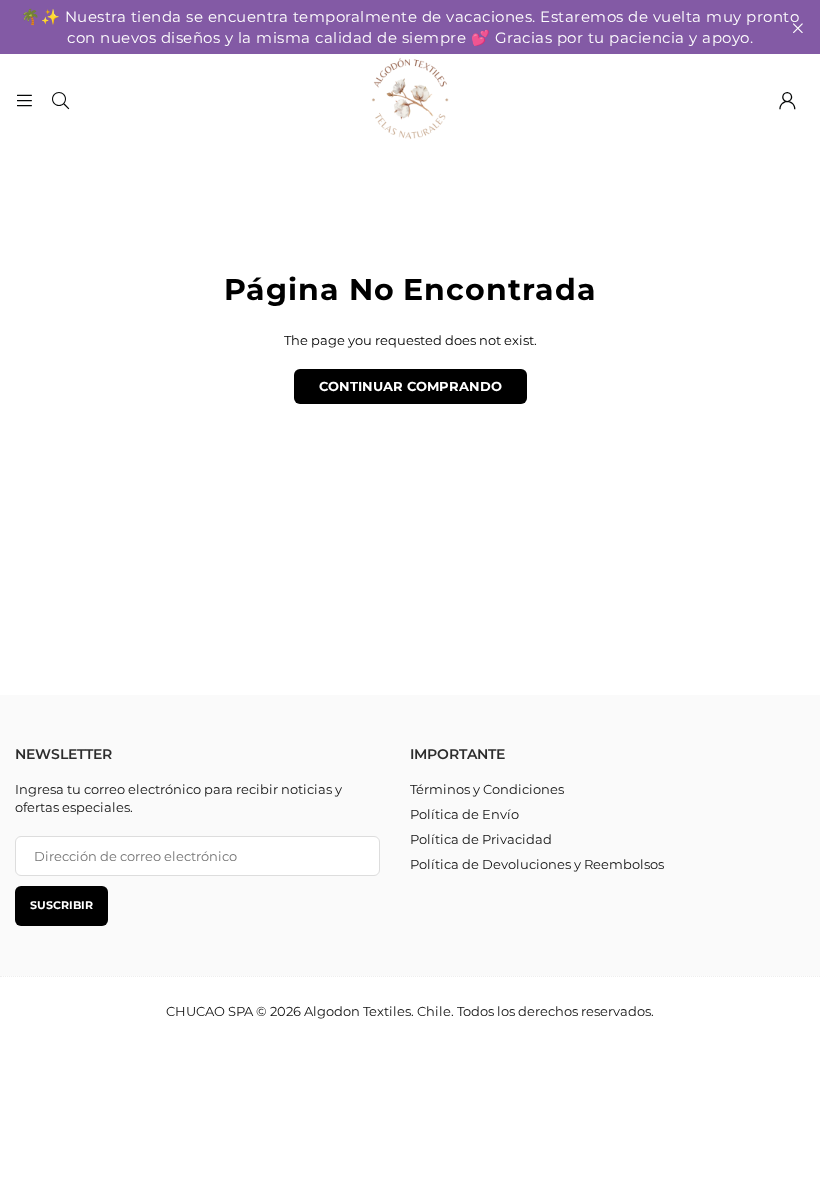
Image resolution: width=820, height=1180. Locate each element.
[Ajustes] (787, 99)
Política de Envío (464, 814)
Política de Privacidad (481, 839)
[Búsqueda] (60, 99)
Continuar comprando (410, 386)
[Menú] (24, 99)
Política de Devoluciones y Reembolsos (537, 864)
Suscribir (61, 905)
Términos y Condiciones (487, 789)
